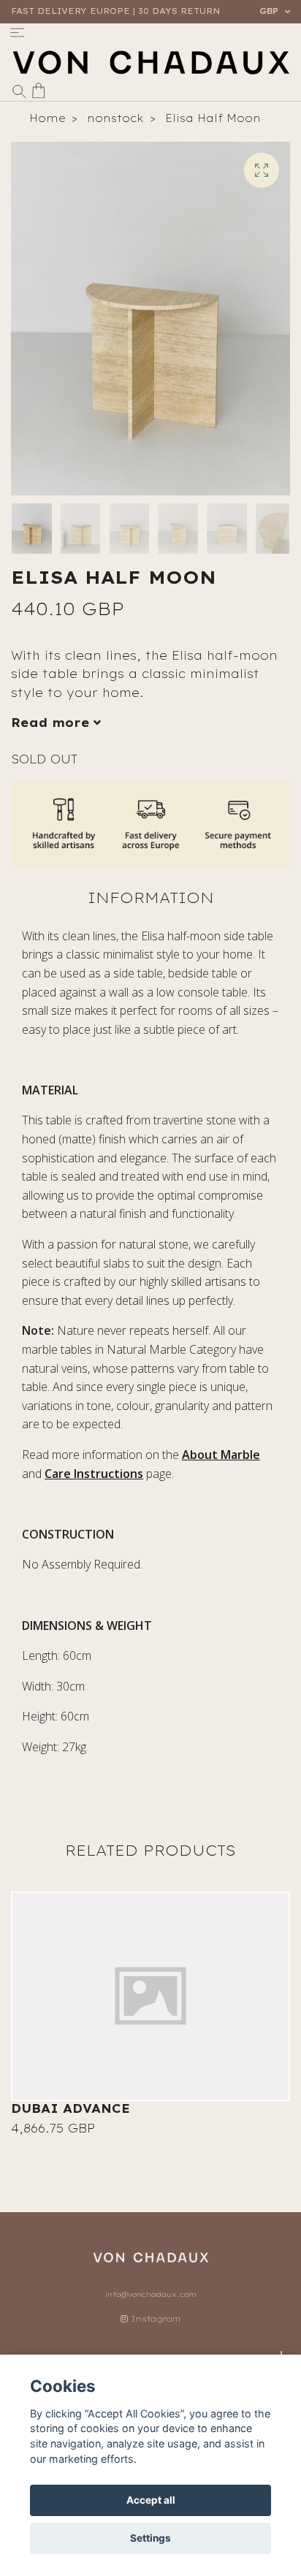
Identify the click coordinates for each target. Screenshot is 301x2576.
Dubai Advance (71, 2108)
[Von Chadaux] (150, 62)
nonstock (115, 118)
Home (47, 118)
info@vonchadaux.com (151, 2294)
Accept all (151, 2500)
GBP (270, 11)
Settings (150, 2538)
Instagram (154, 2319)
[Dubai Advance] (150, 1997)
